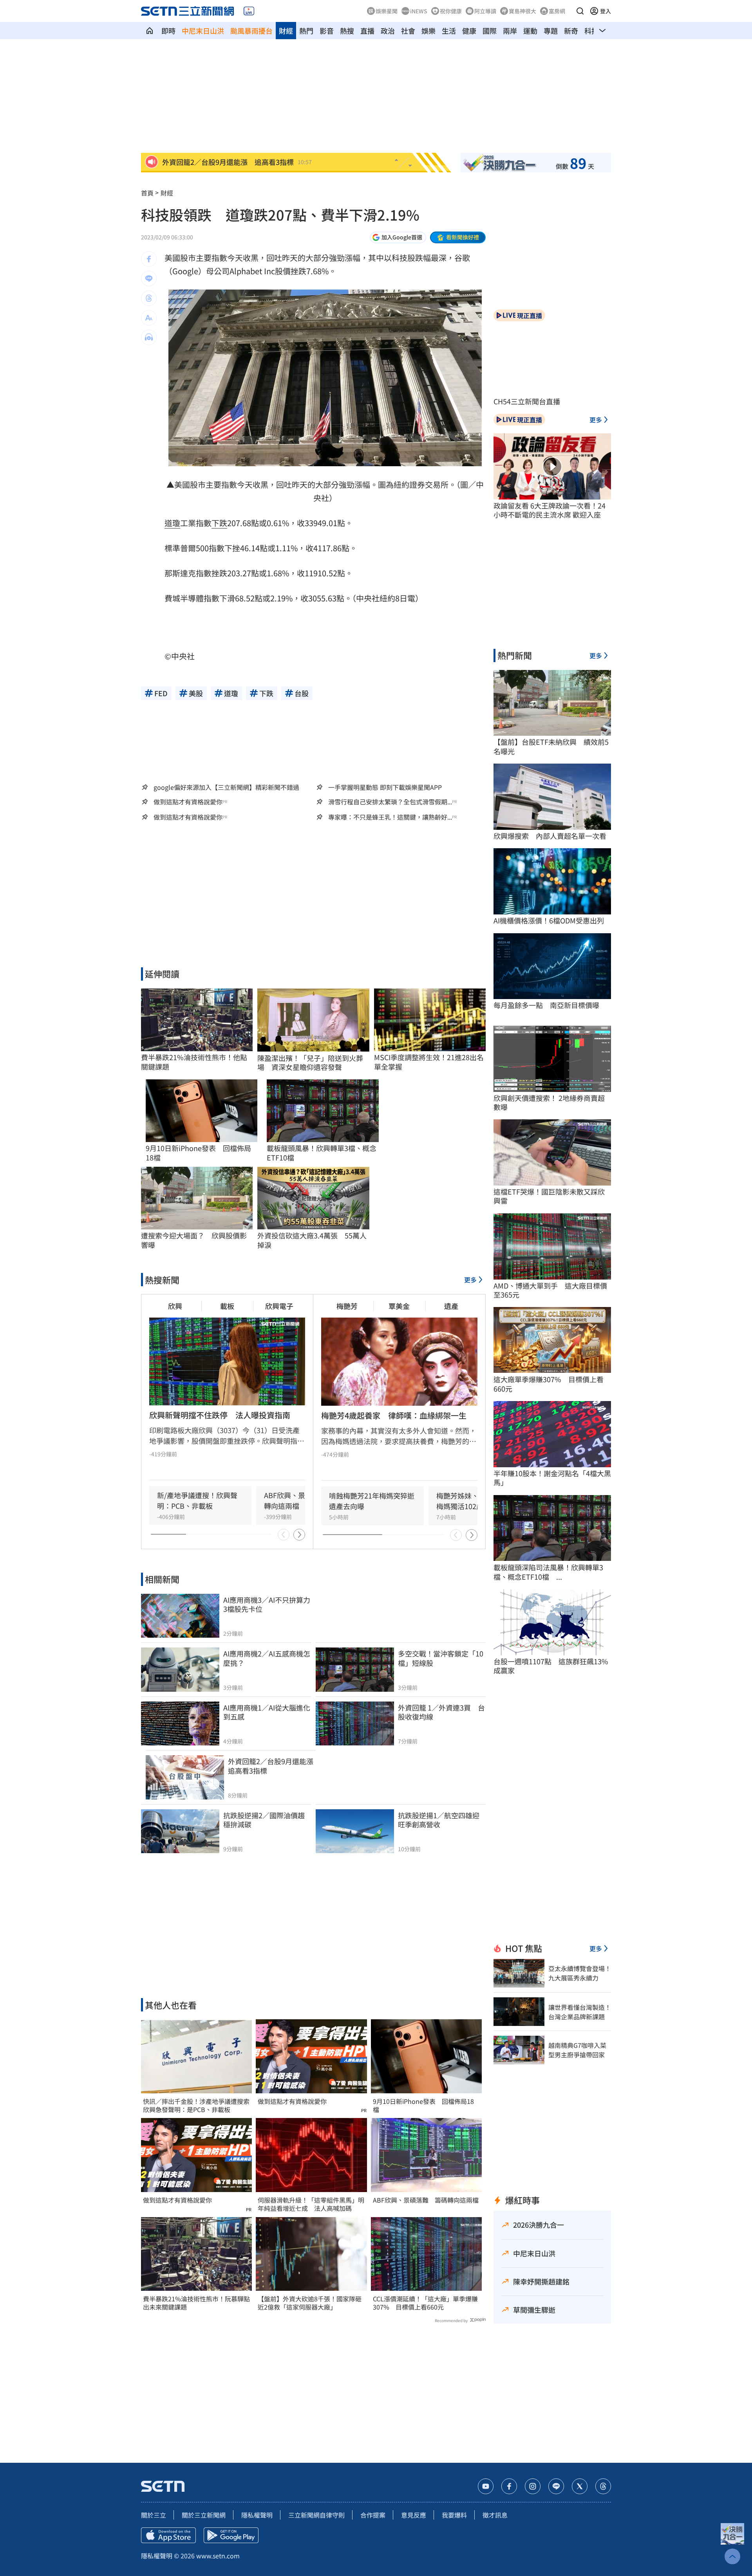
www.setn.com (218, 2556)
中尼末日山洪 (203, 31)
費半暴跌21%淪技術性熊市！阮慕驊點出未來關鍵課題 (196, 2303)
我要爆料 (454, 2515)
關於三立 (154, 2515)
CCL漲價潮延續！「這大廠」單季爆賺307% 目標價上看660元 (425, 2303)
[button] (580, 11)
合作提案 (373, 2515)
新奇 (571, 31)
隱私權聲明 (257, 2515)
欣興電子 (279, 1306)
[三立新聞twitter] (580, 2486)
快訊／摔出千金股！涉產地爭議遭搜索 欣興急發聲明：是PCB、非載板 (196, 2105)
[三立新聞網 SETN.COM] (150, 31)
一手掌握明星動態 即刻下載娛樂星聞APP (385, 787)
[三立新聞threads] (603, 2486)
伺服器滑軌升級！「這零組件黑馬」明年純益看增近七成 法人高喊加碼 (311, 2204)
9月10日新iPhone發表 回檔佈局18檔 (423, 2105)
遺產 (451, 1306)
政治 (388, 31)
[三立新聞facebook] (509, 2486)
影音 (327, 31)
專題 (551, 31)
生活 (449, 31)
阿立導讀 (485, 11)
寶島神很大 (522, 11)
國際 (490, 31)
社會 (408, 31)
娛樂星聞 (387, 11)
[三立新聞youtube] (486, 2486)
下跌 (219, 523)
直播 (367, 31)
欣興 (175, 1306)
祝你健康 (451, 11)
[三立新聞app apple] (168, 2535)
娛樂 (428, 31)
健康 (469, 31)
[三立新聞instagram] (533, 2486)
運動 (530, 31)
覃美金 (399, 1306)
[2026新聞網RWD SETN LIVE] (249, 11)
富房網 (557, 11)
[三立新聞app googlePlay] (231, 2535)
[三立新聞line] (556, 2486)
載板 (227, 1306)
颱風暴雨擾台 (251, 31)
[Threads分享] (149, 298)
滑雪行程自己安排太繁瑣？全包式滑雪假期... (390, 802)
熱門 (306, 31)
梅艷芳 (347, 1306)
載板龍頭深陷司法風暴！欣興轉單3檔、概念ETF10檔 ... (548, 1572)
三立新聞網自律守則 (316, 2515)
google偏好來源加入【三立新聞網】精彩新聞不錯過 (226, 787)
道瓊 (172, 523)
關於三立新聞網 (204, 2515)
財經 (286, 31)
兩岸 (510, 31)
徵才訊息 (495, 2515)
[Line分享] (149, 279)
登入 (606, 11)
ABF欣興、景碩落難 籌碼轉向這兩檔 (426, 2200)
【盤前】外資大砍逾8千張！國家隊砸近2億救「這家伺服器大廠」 (310, 2303)
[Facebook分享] (149, 259)
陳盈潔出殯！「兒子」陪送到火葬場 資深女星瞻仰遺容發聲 (310, 1063)
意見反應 (414, 2515)
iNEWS (419, 11)
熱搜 (347, 31)
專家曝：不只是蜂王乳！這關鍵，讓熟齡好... (390, 817)
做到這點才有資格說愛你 (188, 802)
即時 (168, 31)
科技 (591, 31)
